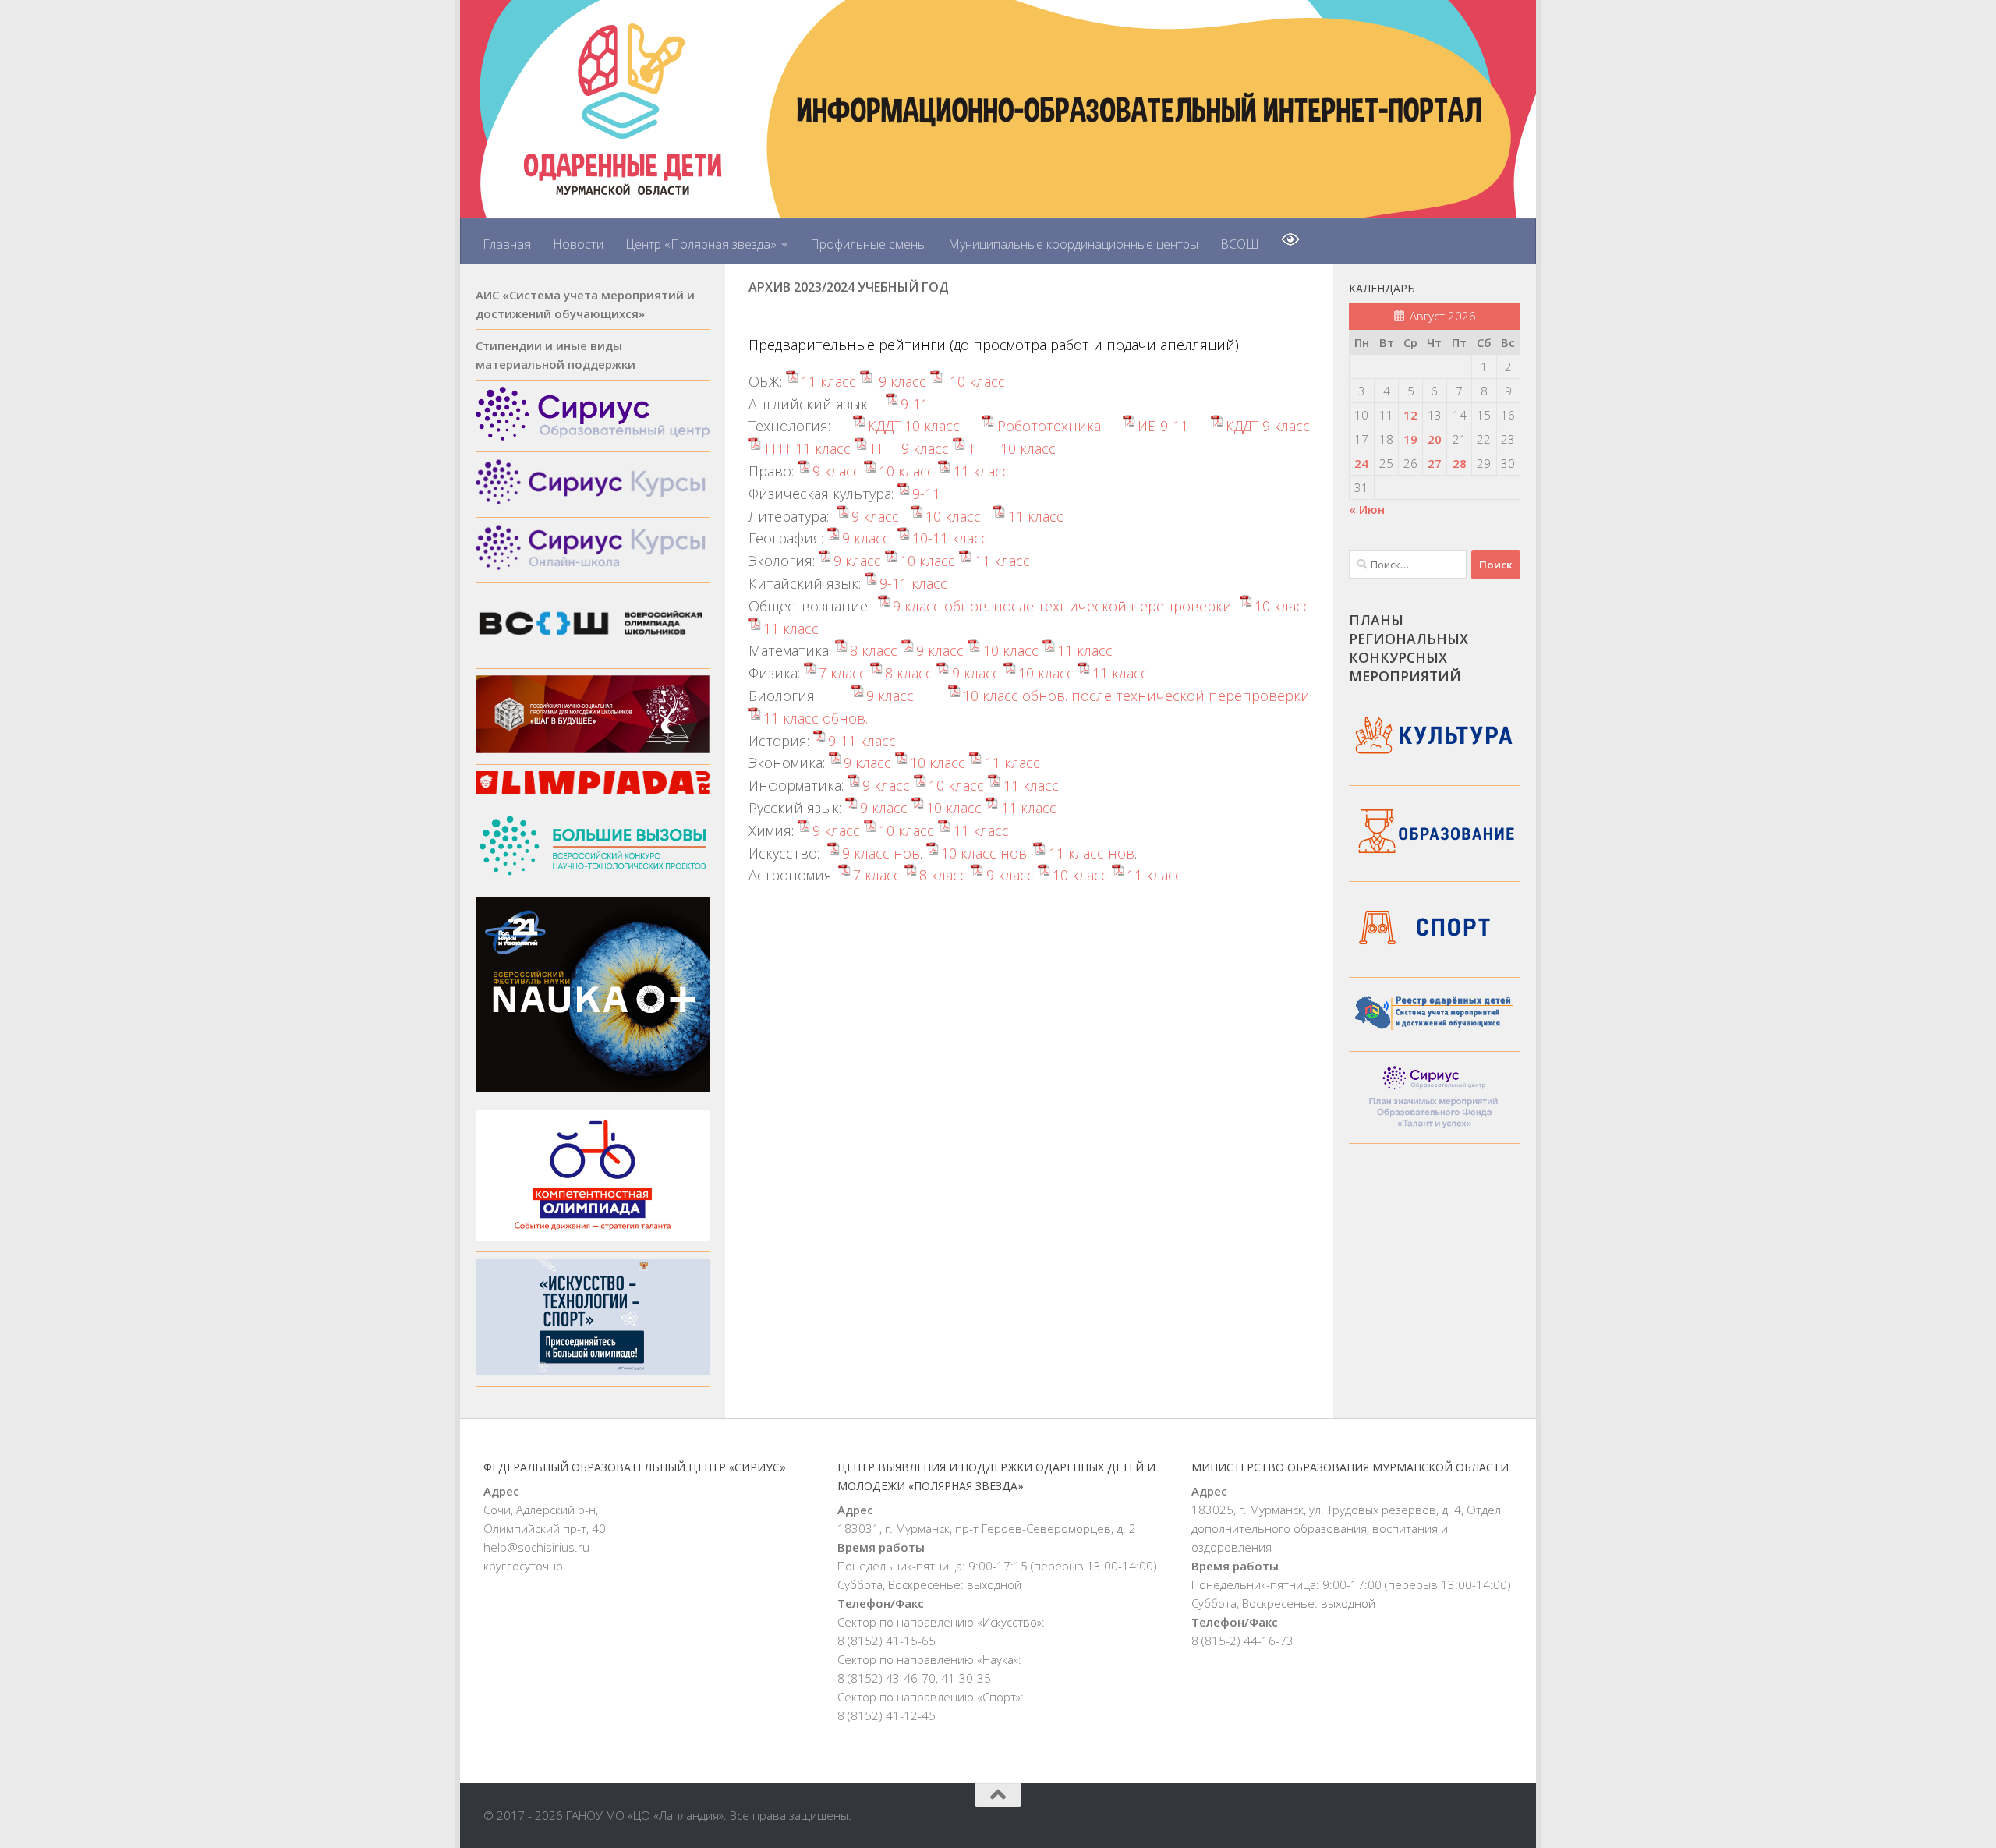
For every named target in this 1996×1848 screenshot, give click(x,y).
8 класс (874, 650)
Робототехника (1049, 426)
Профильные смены (868, 244)
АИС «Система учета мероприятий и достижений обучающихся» (585, 304)
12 (1410, 415)
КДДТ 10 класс (914, 426)
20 (1435, 439)
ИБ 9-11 (1163, 426)
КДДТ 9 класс (1268, 426)
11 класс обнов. (816, 718)
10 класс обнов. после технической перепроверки (1136, 696)
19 (1410, 439)
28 (1460, 463)
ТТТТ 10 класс (1012, 448)
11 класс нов (1091, 853)
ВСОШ (1240, 244)
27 (1435, 463)
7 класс (842, 673)
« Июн (1367, 509)
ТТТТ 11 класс (807, 448)
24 (1361, 463)
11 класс (828, 381)
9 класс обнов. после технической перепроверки (1062, 606)
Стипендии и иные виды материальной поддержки (556, 355)
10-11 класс (950, 538)
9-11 (915, 404)
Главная (507, 244)
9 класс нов (881, 853)
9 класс (901, 381)
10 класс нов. (985, 853)
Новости (578, 244)
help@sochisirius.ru (536, 1547)
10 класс (975, 381)
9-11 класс (913, 583)
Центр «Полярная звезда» (701, 244)
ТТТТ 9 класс (909, 448)
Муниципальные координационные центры (1073, 244)
